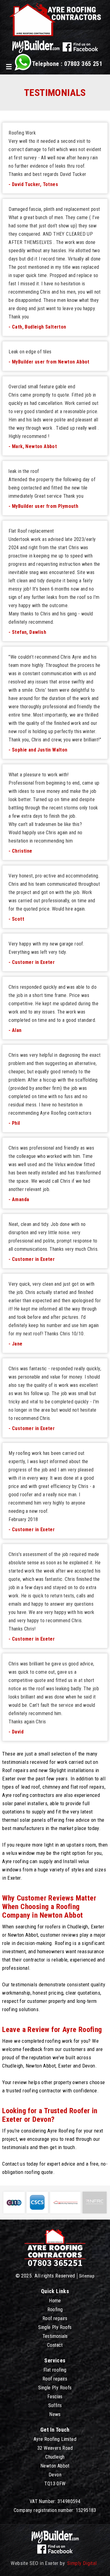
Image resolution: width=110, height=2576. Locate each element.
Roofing (55, 2310)
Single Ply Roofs (55, 2327)
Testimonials (55, 2336)
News (55, 2414)
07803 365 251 (83, 64)
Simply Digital (82, 2563)
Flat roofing (55, 2370)
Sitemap (87, 2276)
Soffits (55, 2405)
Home (55, 2301)
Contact (55, 2345)
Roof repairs (55, 2318)
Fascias (55, 2397)
